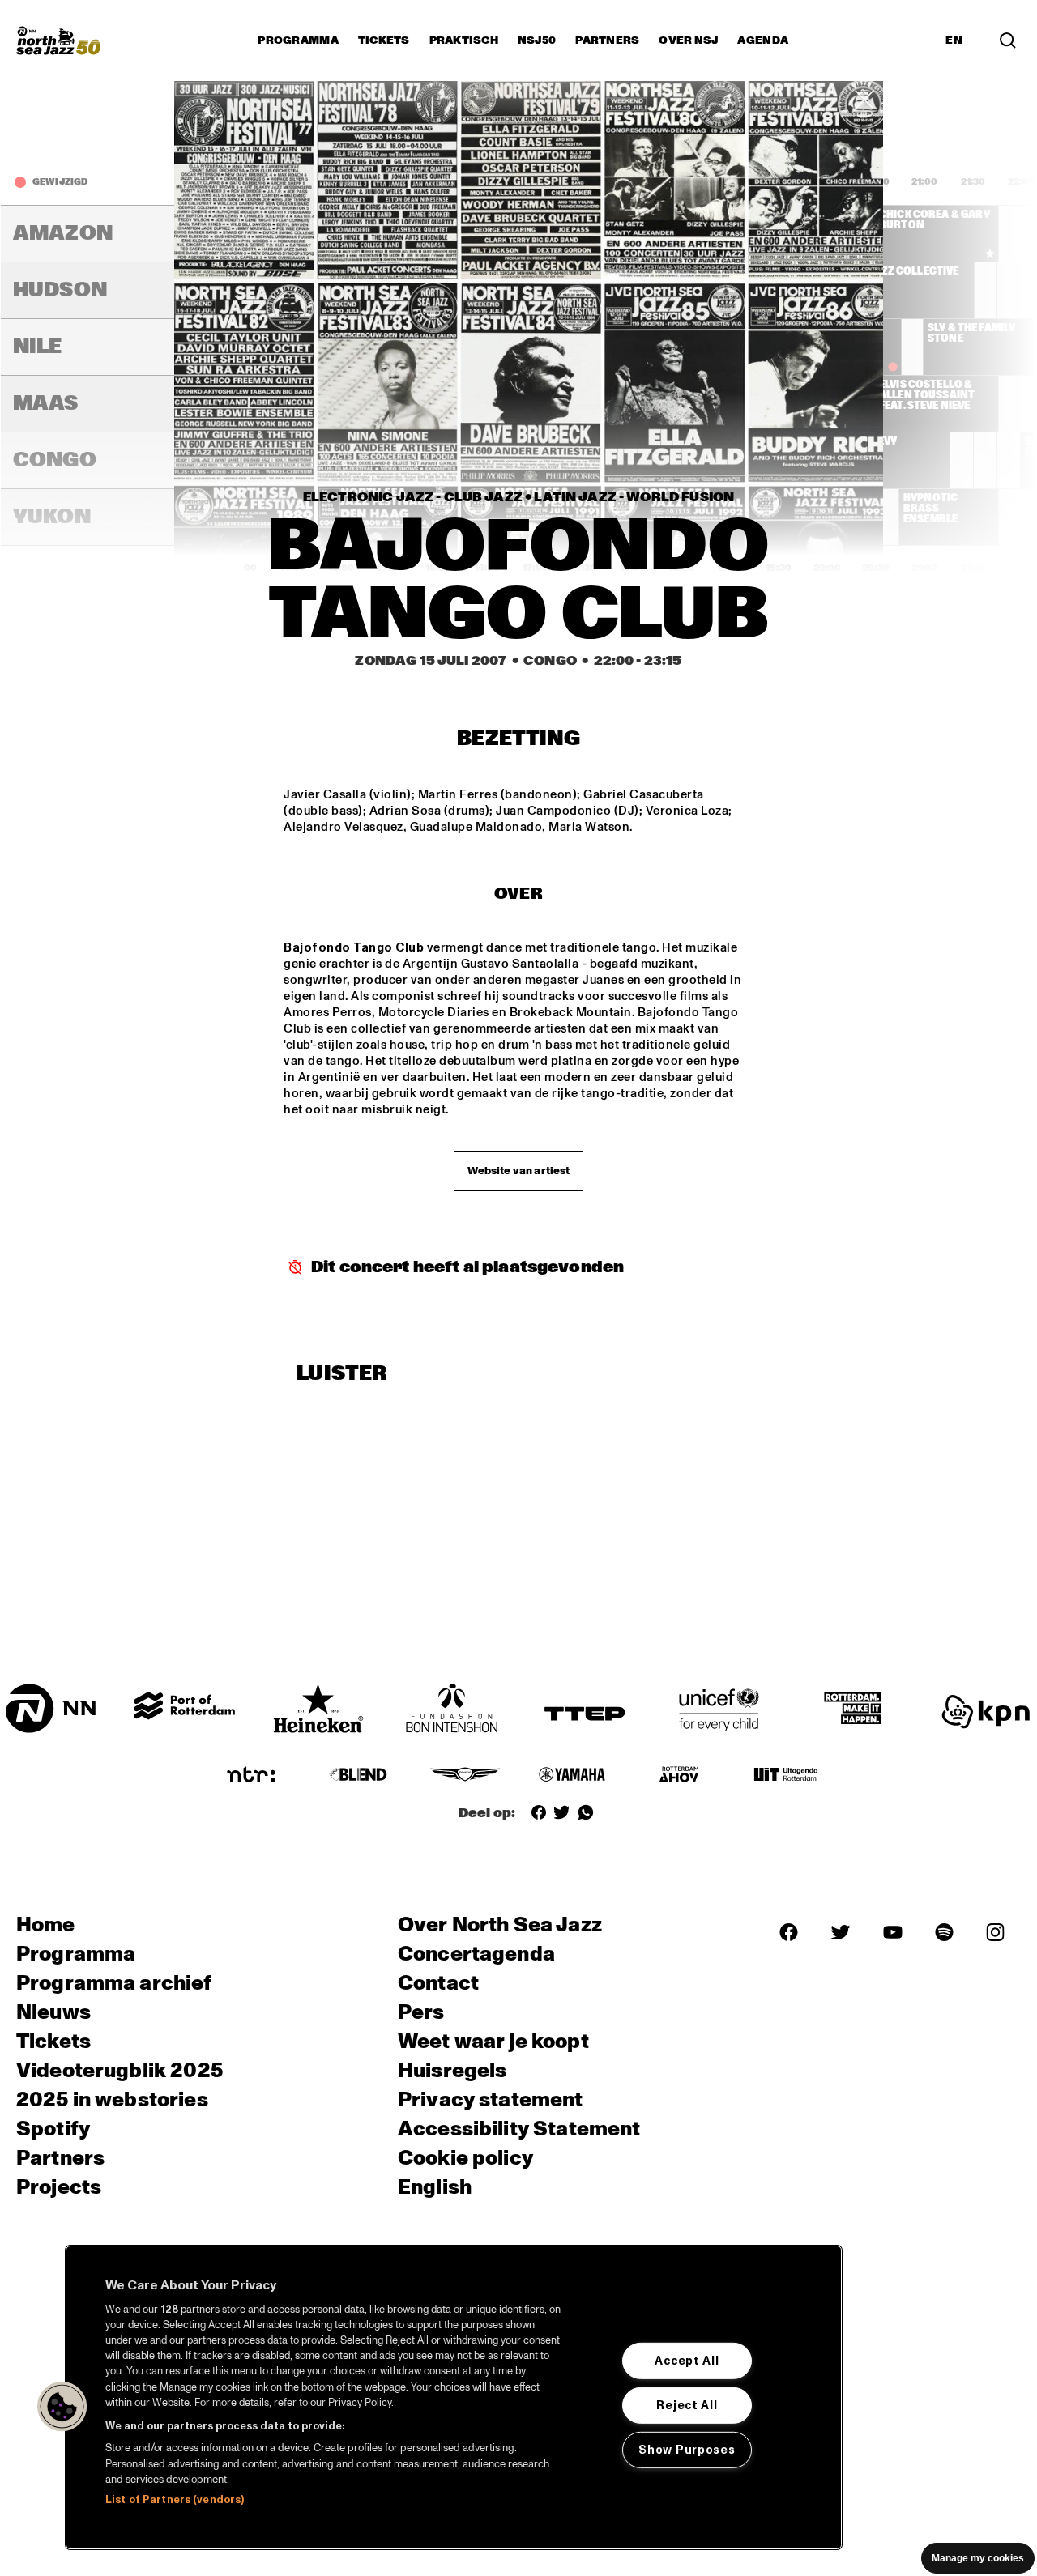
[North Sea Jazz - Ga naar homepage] (58, 40)
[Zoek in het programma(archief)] (1008, 40)
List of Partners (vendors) (175, 2500)
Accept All (687, 2361)
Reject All (687, 2405)
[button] (62, 2407)
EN (954, 40)
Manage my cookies (978, 2558)
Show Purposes (687, 2450)
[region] (454, 2397)
